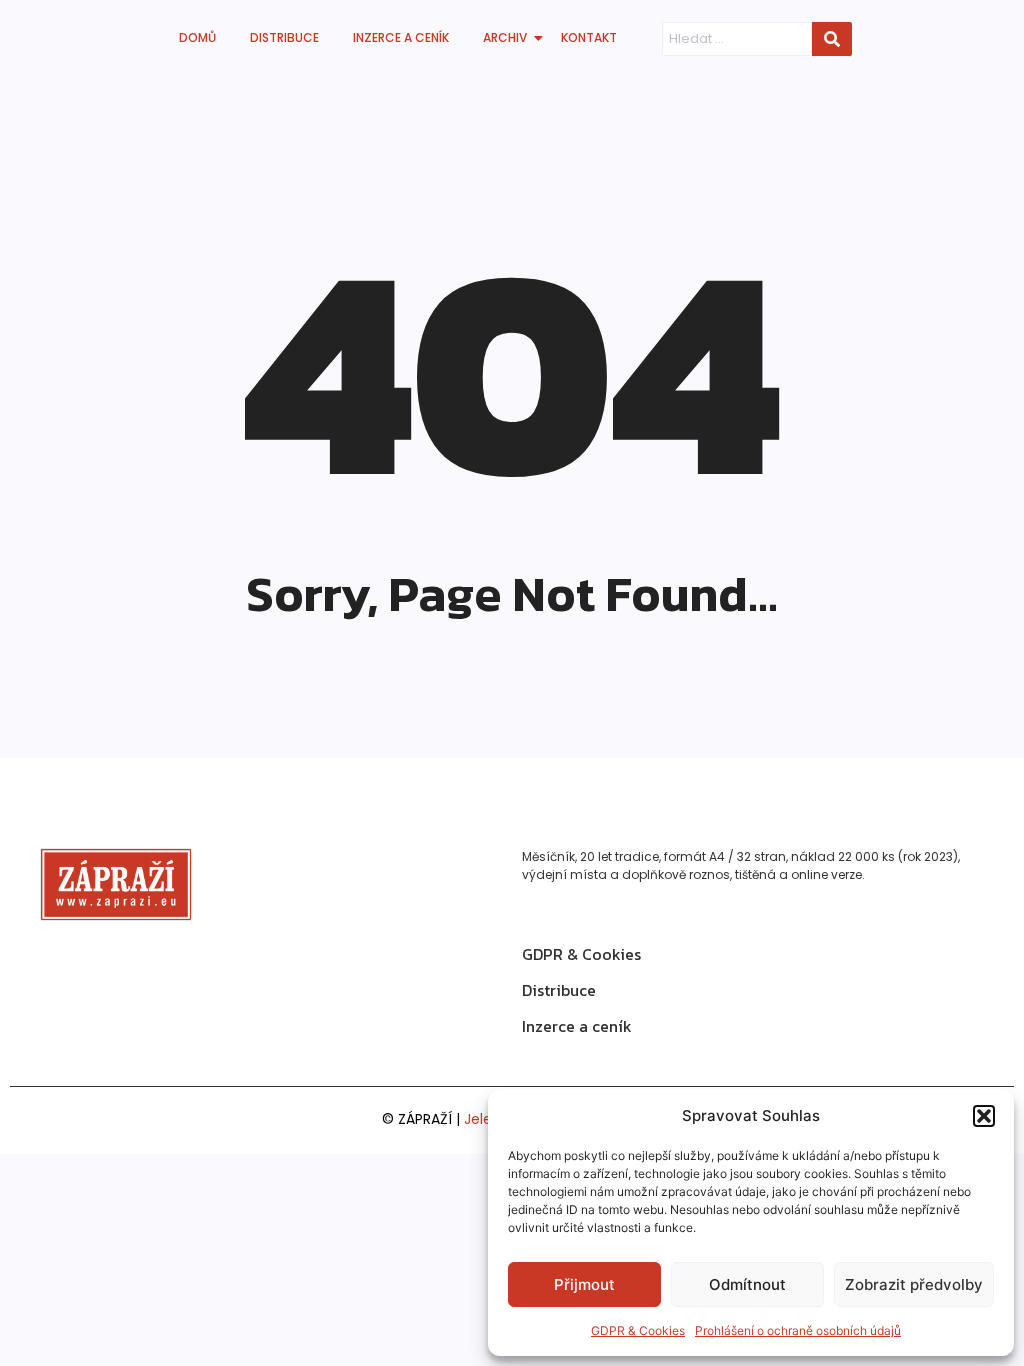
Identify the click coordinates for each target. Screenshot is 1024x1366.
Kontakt (589, 37)
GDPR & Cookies (638, 1330)
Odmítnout (747, 1284)
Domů (197, 37)
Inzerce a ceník (401, 37)
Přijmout (584, 1284)
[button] (984, 1116)
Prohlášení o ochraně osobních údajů (798, 1330)
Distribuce (284, 37)
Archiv (505, 37)
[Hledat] (832, 39)
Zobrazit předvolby (914, 1284)
